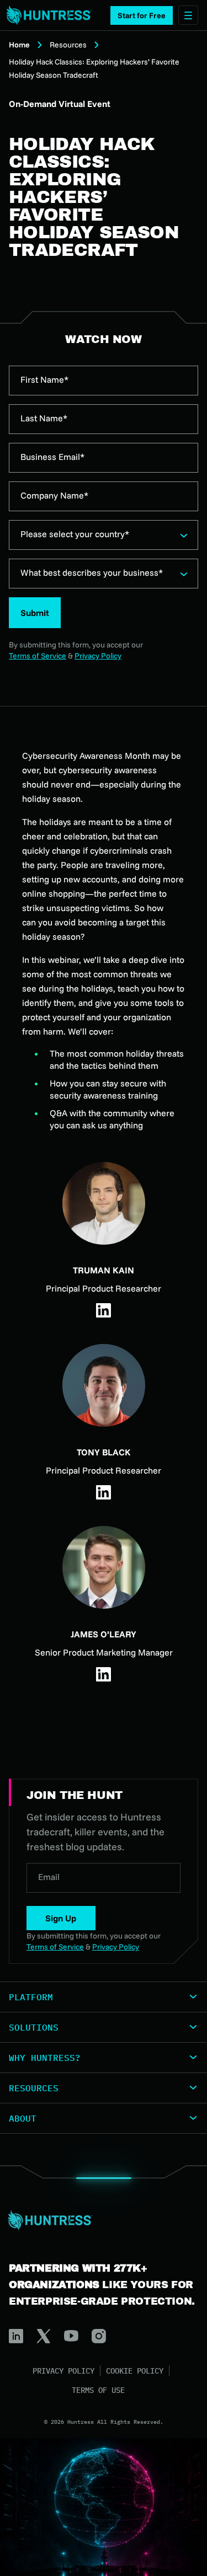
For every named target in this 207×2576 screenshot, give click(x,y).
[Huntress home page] (99, 2220)
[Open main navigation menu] (188, 15)
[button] (142, 15)
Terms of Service (38, 656)
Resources (68, 45)
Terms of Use (98, 2390)
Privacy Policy (98, 656)
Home (19, 45)
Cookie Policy (135, 2371)
